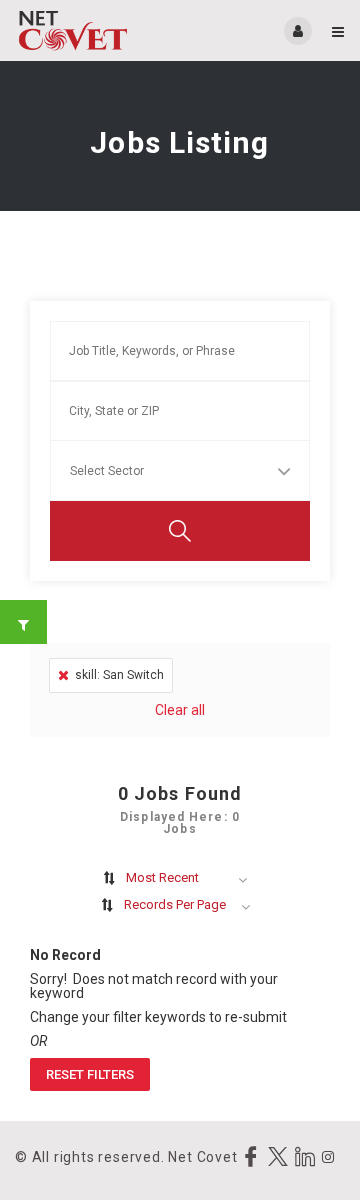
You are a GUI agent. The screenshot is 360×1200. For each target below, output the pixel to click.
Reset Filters (90, 1074)
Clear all (180, 710)
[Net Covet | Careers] (97, 30)
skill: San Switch (119, 675)
